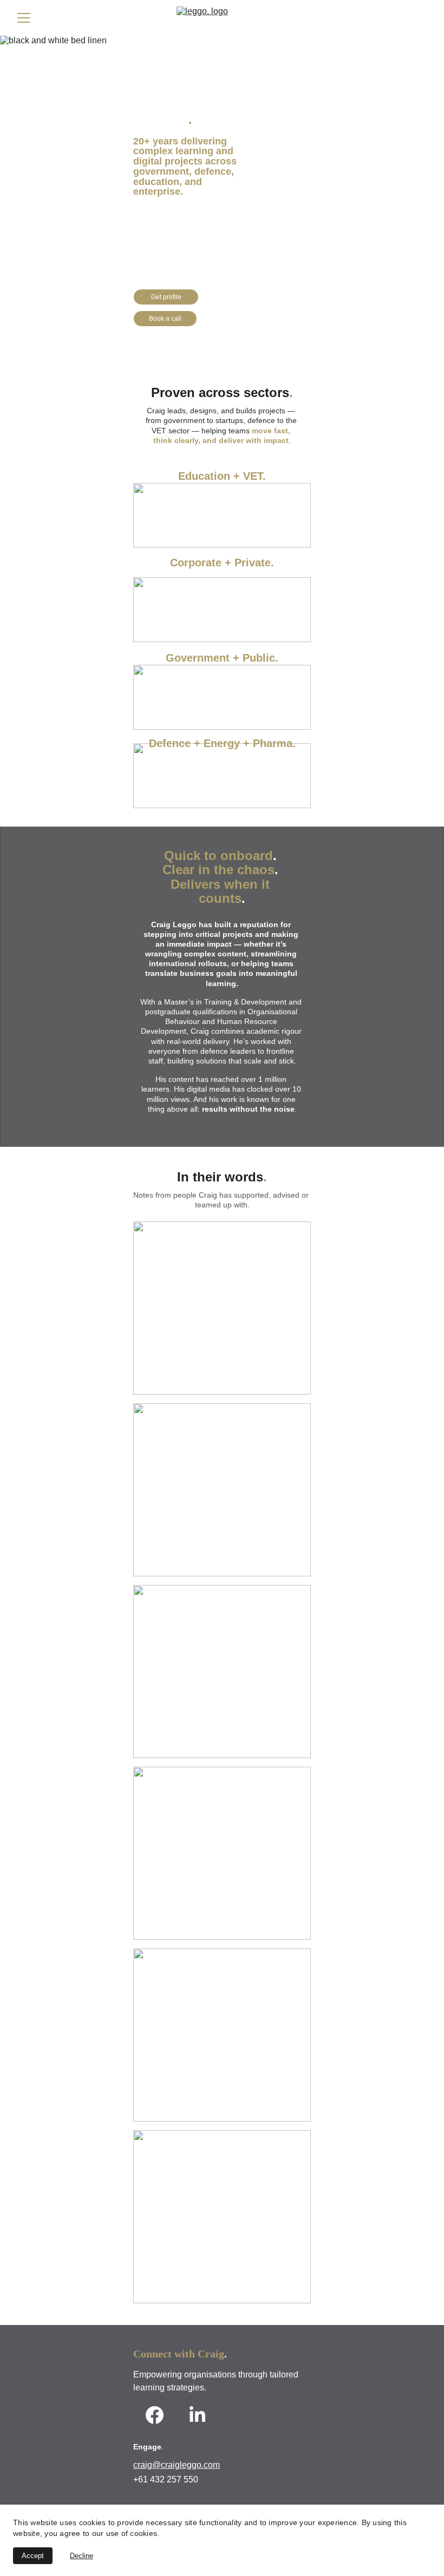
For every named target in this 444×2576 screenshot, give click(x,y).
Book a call (165, 319)
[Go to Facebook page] (155, 2415)
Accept (33, 2556)
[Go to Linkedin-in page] (197, 2415)
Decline (81, 2556)
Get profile (166, 297)
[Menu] (24, 18)
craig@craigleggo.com (177, 2465)
